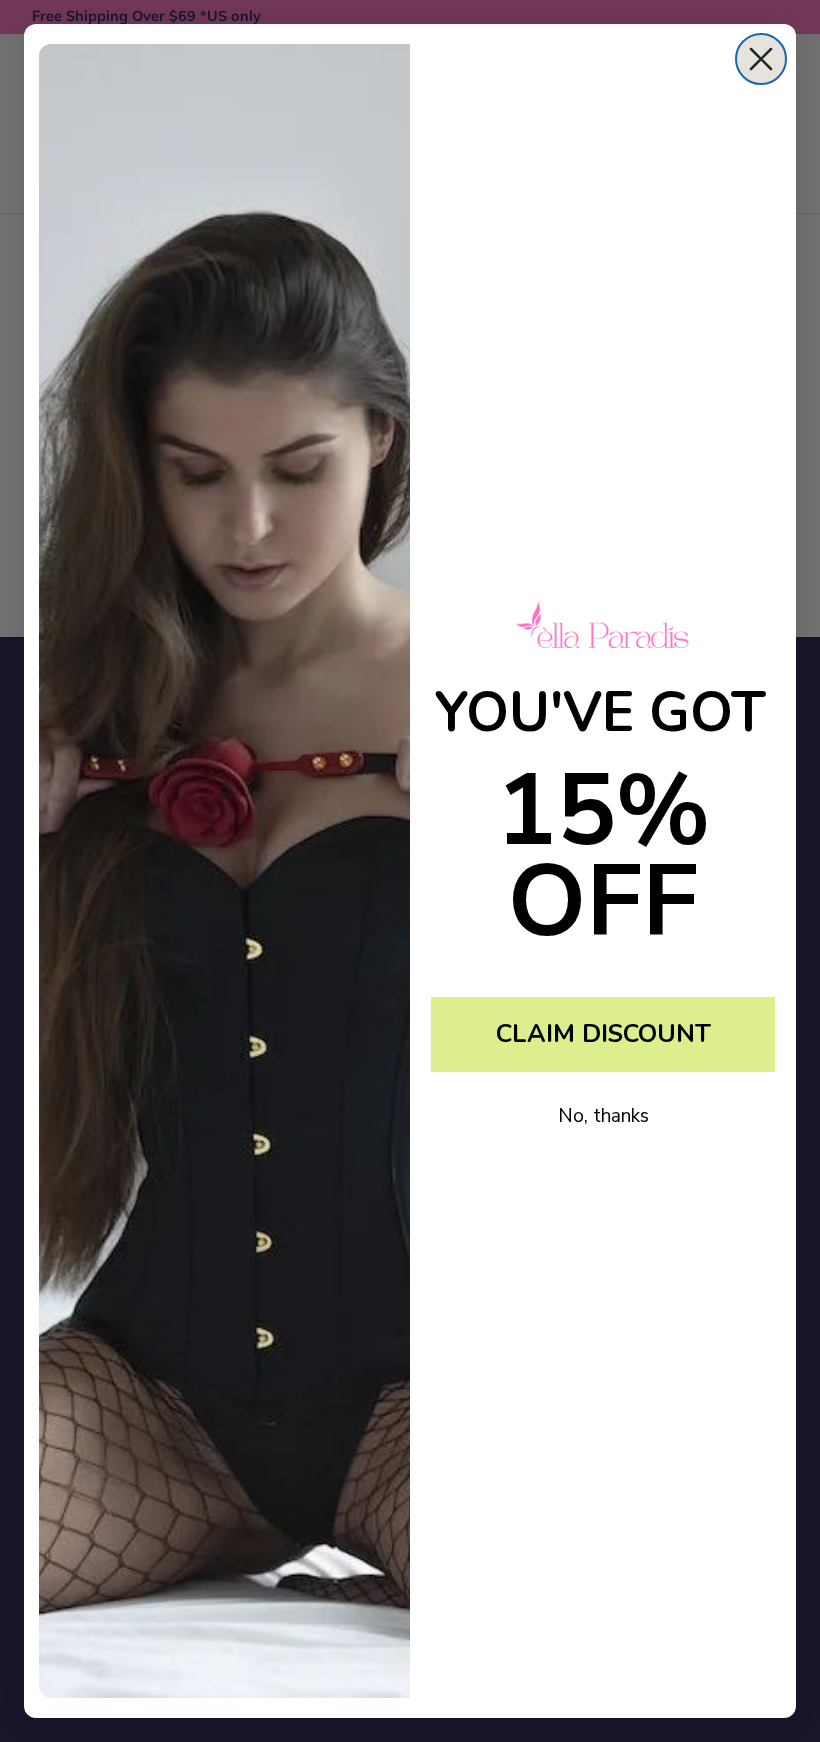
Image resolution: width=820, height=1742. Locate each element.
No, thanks (603, 1116)
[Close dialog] (761, 59)
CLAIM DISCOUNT (603, 1034)
